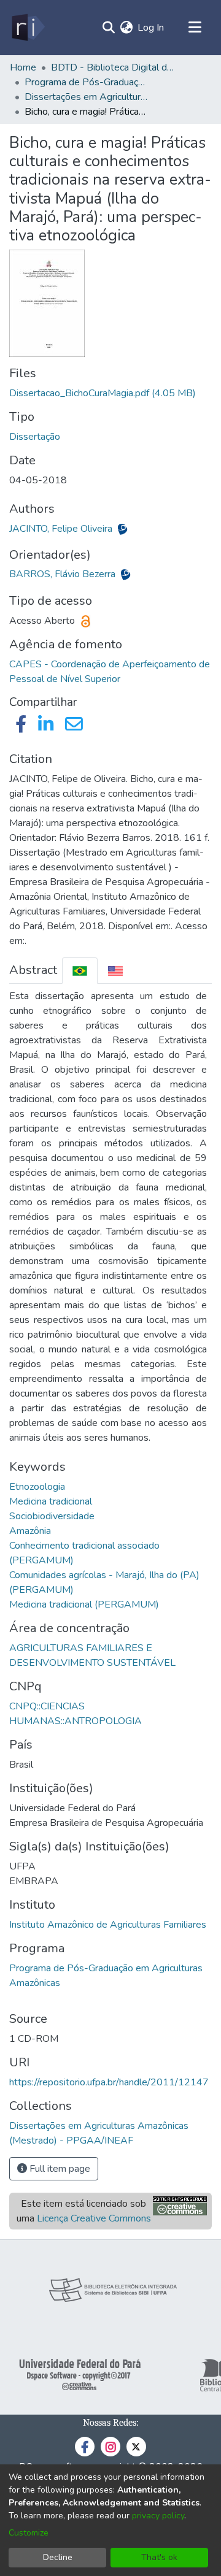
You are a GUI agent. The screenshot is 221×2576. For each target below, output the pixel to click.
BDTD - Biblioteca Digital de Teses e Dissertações (112, 67)
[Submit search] (108, 28)
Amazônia (30, 1531)
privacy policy (158, 2516)
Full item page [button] (59, 2169)
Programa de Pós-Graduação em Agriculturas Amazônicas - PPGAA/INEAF (86, 82)
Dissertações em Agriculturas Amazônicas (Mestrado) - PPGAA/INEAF (86, 97)
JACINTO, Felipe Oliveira (62, 529)
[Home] (27, 28)
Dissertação (35, 437)
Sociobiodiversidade (52, 1516)
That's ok (159, 2557)
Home (23, 67)
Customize (29, 2533)
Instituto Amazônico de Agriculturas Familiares (108, 1925)
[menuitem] (126, 28)
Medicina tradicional (51, 1501)
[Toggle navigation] (195, 28)
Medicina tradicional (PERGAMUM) (84, 1604)
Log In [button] (151, 28)
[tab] (80, 971)
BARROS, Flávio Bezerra (64, 574)
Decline (58, 2557)
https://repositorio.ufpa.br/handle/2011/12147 (109, 2082)
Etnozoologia (37, 1487)
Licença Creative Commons (94, 2218)
